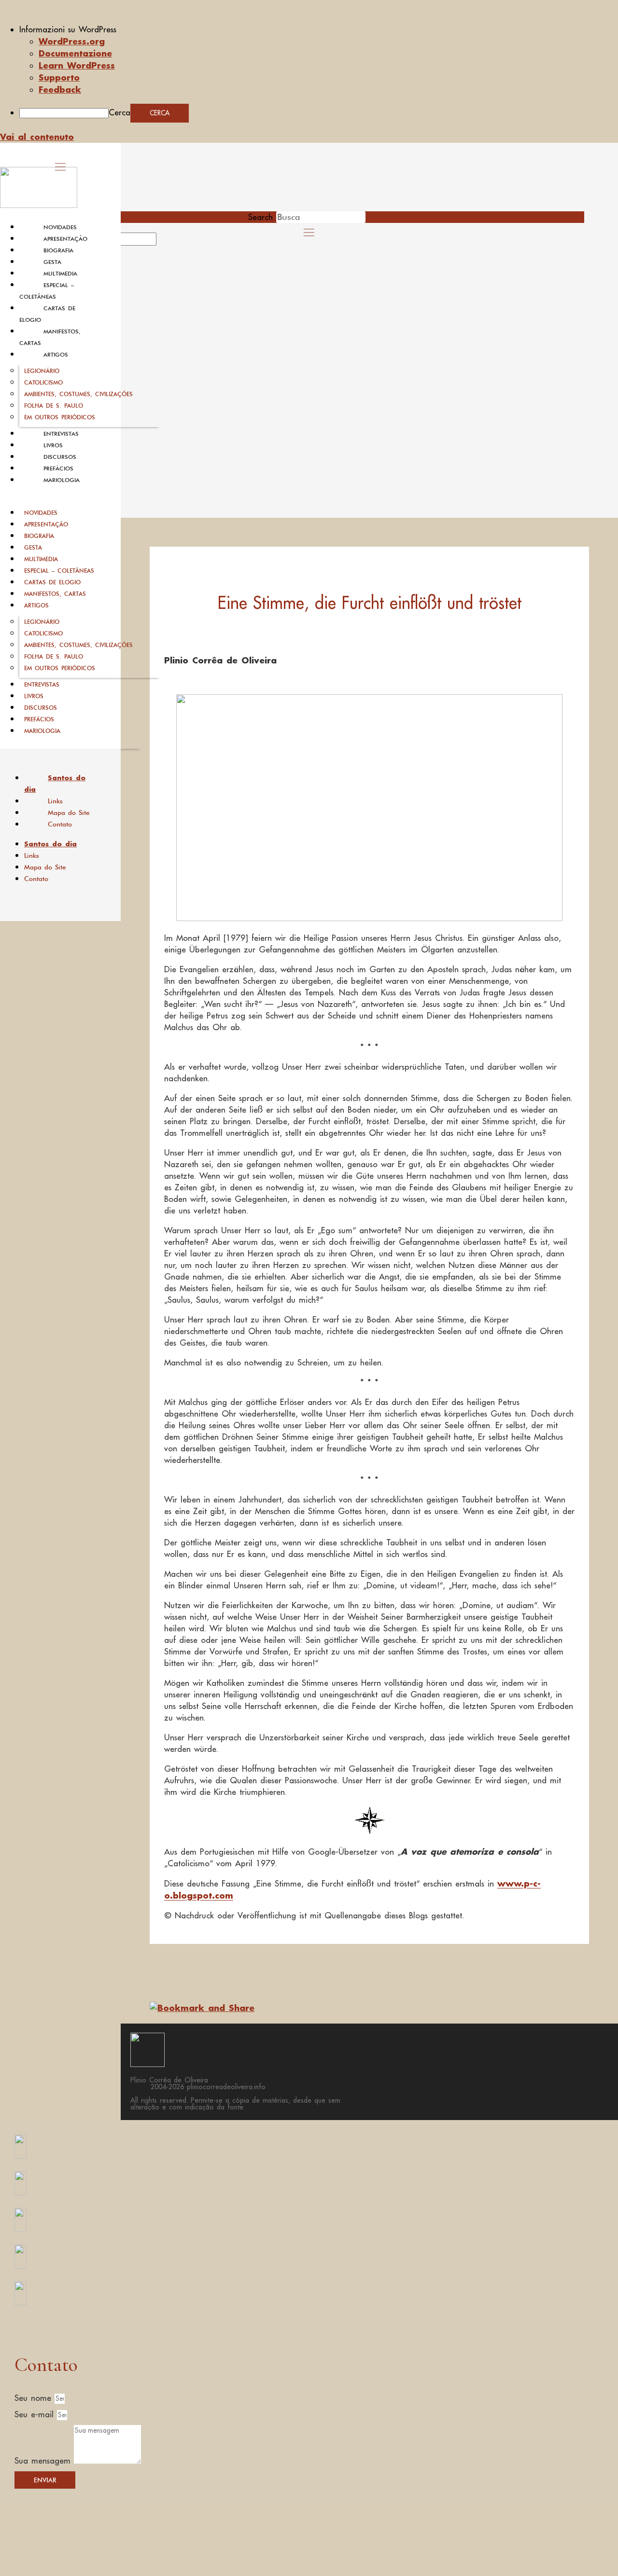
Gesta (52, 262)
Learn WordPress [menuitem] (77, 65)
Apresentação (65, 239)
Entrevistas (61, 434)
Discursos (60, 457)
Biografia (58, 250)
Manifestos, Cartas (55, 594)
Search (260, 217)
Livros (53, 445)
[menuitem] (319, 29)
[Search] (168, 242)
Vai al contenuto (37, 137)
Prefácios (58, 468)
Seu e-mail (36, 2414)
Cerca (119, 112)
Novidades (60, 227)
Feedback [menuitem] (60, 89)
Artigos (56, 355)
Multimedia (60, 274)
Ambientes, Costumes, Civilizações (78, 394)
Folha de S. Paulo (54, 406)
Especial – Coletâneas (59, 571)
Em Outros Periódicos (60, 417)
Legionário (42, 371)
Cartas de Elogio (52, 582)
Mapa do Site (69, 813)
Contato (60, 824)
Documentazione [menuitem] (75, 53)
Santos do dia (55, 784)
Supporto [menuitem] (59, 77)
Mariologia (62, 480)
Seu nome (35, 2398)
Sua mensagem (44, 2461)
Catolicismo (43, 382)
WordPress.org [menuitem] (72, 41)
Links (55, 801)
